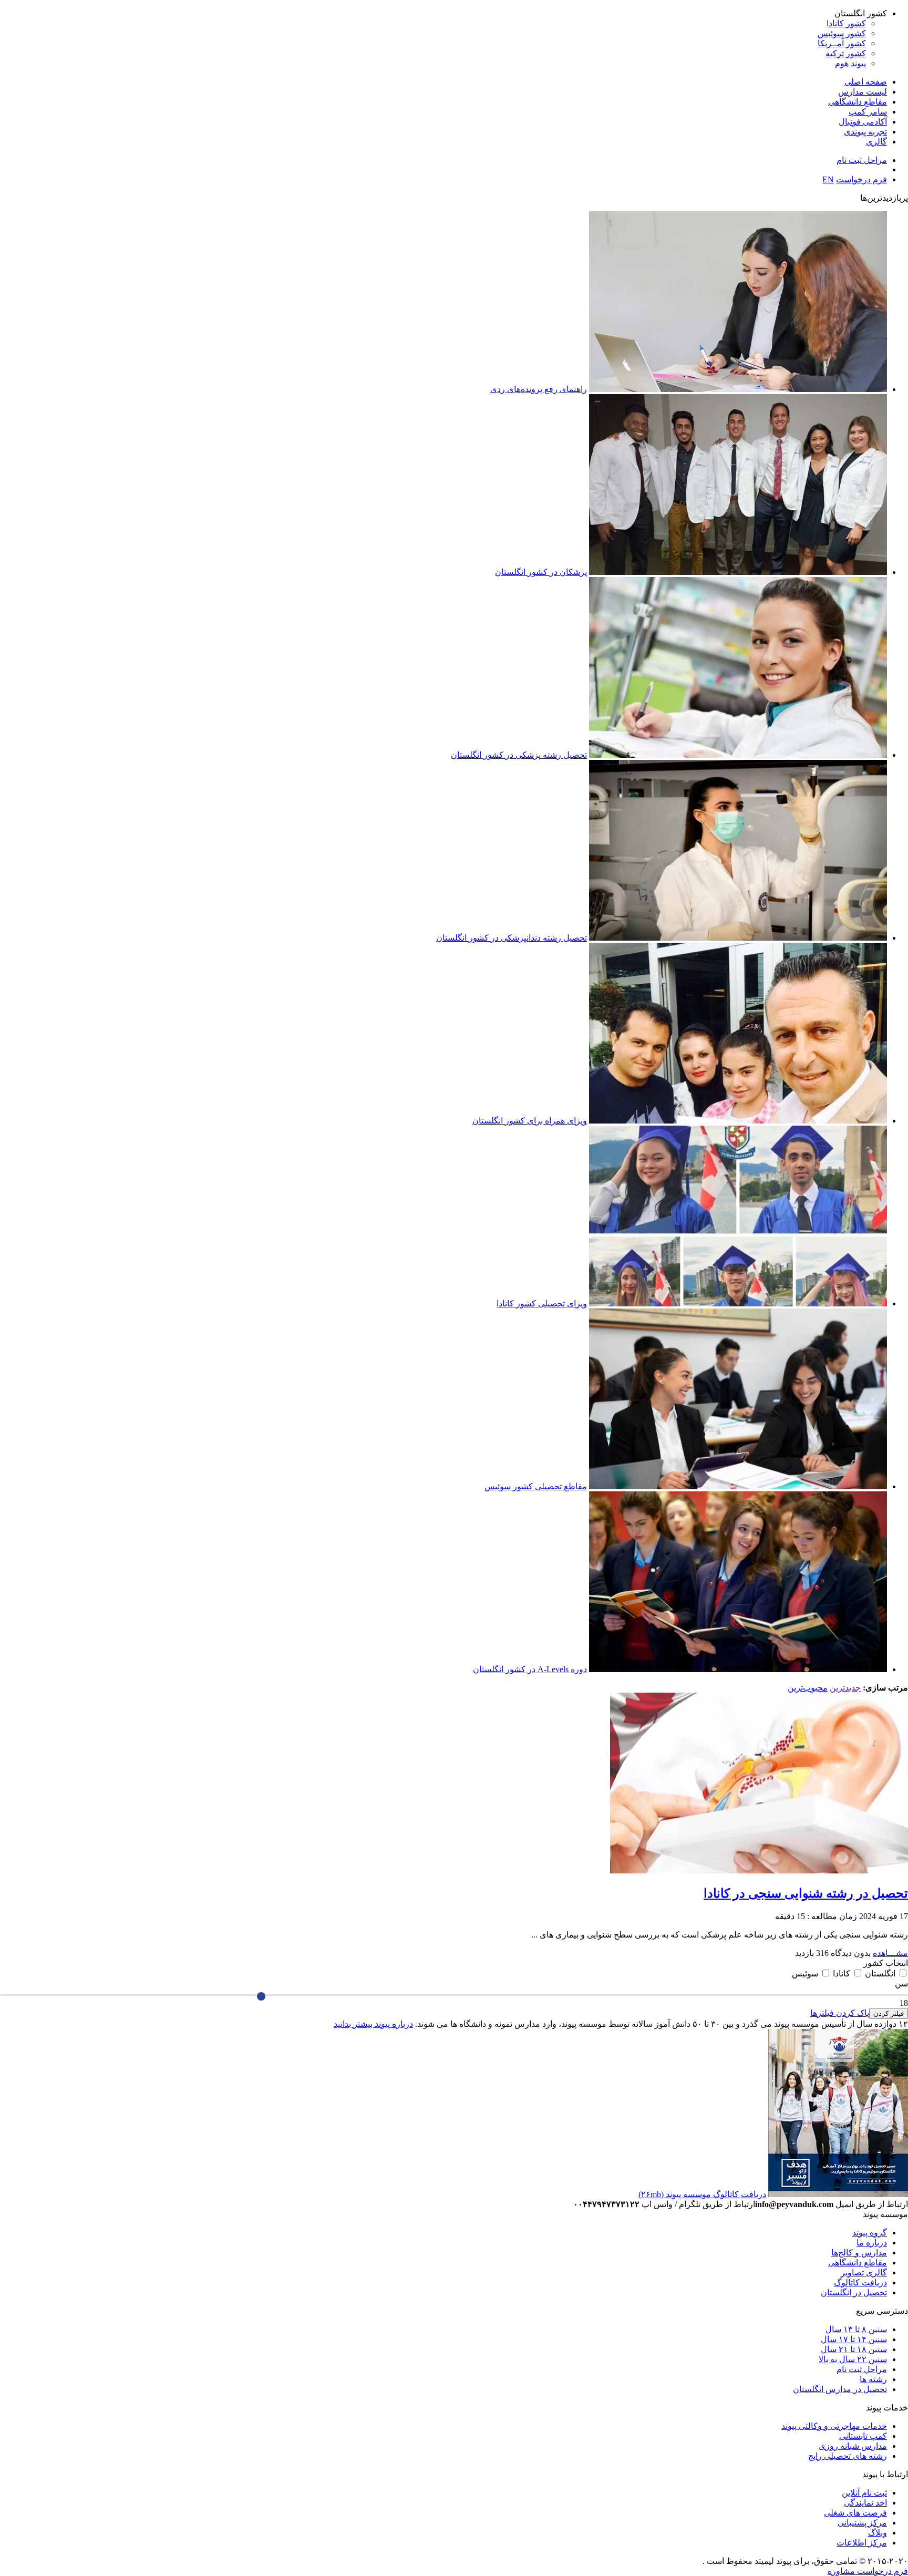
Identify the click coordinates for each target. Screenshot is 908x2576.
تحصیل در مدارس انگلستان (840, 2389)
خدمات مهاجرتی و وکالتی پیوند (834, 2426)
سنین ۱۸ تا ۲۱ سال (854, 2349)
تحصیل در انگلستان (854, 2292)
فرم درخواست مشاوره (868, 2571)
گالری (876, 142)
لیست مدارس (863, 92)
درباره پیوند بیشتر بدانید (373, 2024)
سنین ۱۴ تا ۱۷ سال (854, 2339)
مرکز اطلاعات (862, 2543)
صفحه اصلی (866, 82)
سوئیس (805, 1974)
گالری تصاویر (864, 2273)
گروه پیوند (870, 2233)
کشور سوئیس (842, 33)
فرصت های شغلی (855, 2513)
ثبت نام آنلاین (864, 2493)
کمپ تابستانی (863, 2436)
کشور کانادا (846, 23)
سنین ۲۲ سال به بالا (853, 2359)
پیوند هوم (850, 63)
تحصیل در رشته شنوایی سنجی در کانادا (806, 1893)
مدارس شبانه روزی (853, 2446)
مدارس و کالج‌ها (859, 2253)
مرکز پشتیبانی (862, 2523)
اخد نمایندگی (865, 2503)
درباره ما (872, 2243)
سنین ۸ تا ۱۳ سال (856, 2329)
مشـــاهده (890, 1953)
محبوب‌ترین (808, 1688)
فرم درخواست (861, 179)
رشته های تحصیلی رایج (848, 2456)
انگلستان (879, 1974)
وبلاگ (878, 2533)
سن (901, 1983)
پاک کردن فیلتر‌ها (840, 2013)
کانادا (840, 1974)
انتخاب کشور (886, 1963)
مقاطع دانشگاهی (858, 102)
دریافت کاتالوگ (860, 2283)
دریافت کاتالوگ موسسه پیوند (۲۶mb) (702, 2194)
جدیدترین (845, 1688)
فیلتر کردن (889, 2013)
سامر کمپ (868, 112)
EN (828, 179)
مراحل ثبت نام (862, 160)
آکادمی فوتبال (863, 122)
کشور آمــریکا (842, 43)
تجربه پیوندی (865, 132)
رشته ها (873, 2379)
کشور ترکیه (846, 53)
